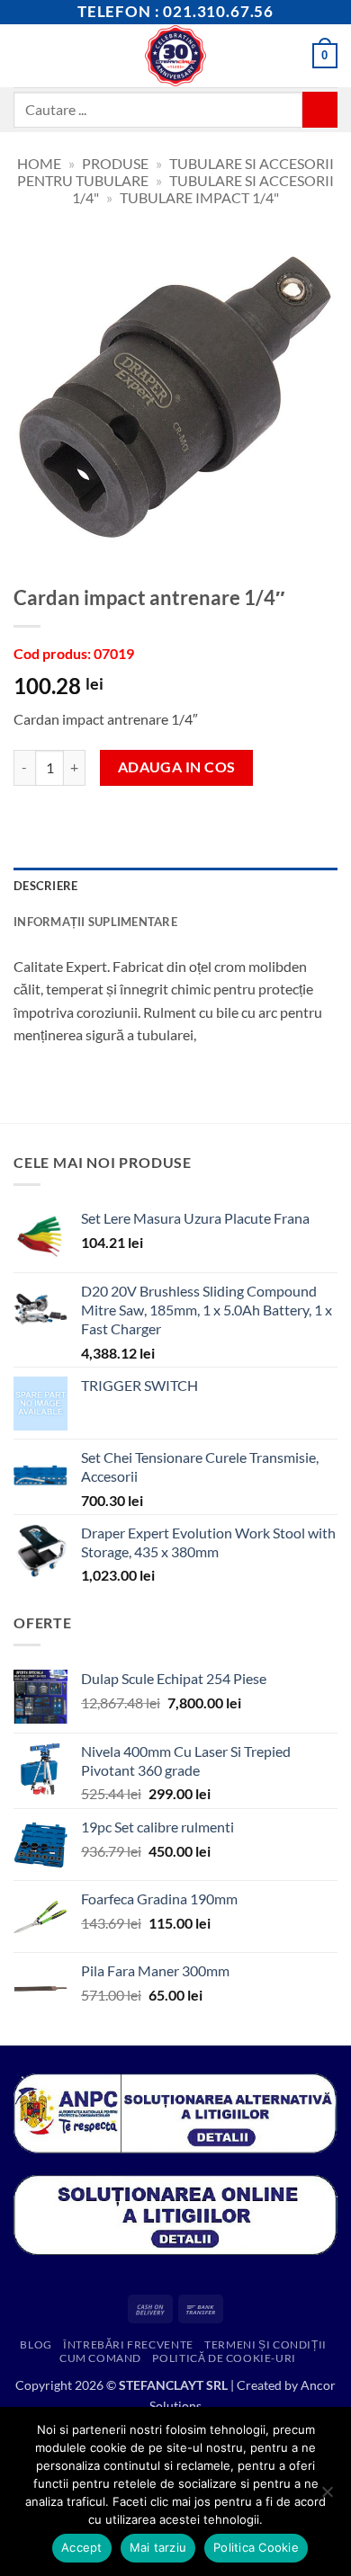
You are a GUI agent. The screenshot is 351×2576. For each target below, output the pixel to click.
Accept (82, 2547)
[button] (24, 55)
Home (39, 163)
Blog (36, 2344)
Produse (115, 163)
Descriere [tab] (45, 886)
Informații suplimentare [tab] (95, 922)
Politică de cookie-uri (224, 2358)
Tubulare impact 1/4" (199, 197)
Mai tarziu (158, 2547)
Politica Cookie (256, 2547)
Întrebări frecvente (128, 2344)
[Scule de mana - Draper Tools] (176, 56)
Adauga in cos (177, 767)
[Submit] (320, 109)
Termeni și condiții (265, 2344)
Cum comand (100, 2358)
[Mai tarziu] (327, 2497)
